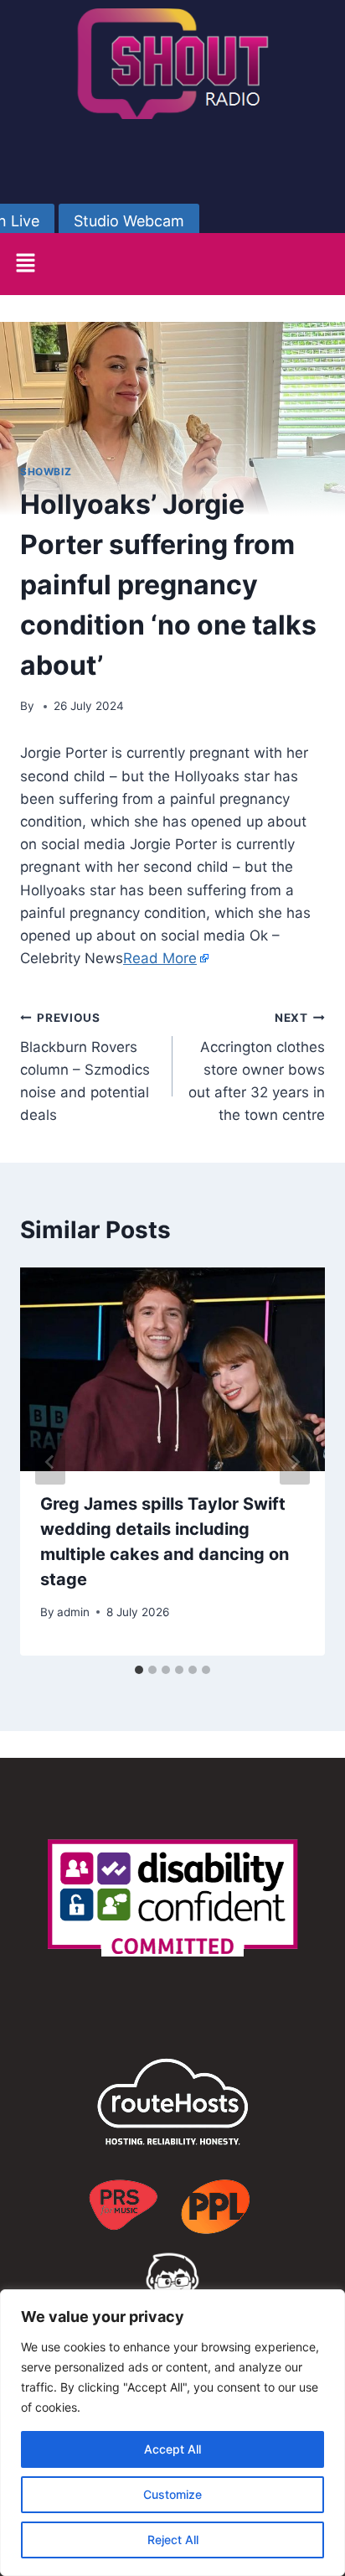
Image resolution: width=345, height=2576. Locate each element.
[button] (25, 264)
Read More (160, 958)
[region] (172, 2433)
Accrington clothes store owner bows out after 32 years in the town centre (257, 1067)
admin (73, 1612)
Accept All (172, 2449)
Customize (172, 2494)
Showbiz (46, 472)
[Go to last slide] (50, 1462)
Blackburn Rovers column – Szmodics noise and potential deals (85, 1067)
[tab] (139, 1670)
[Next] (295, 1462)
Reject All (173, 2540)
